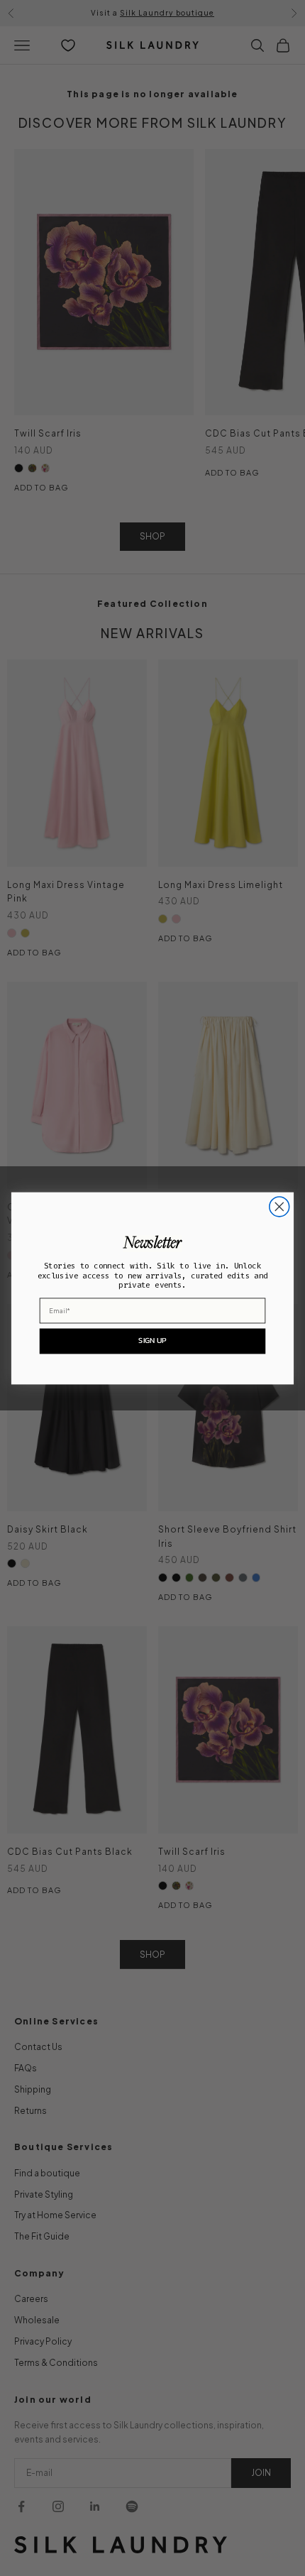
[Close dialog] (279, 1207)
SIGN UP (152, 1341)
